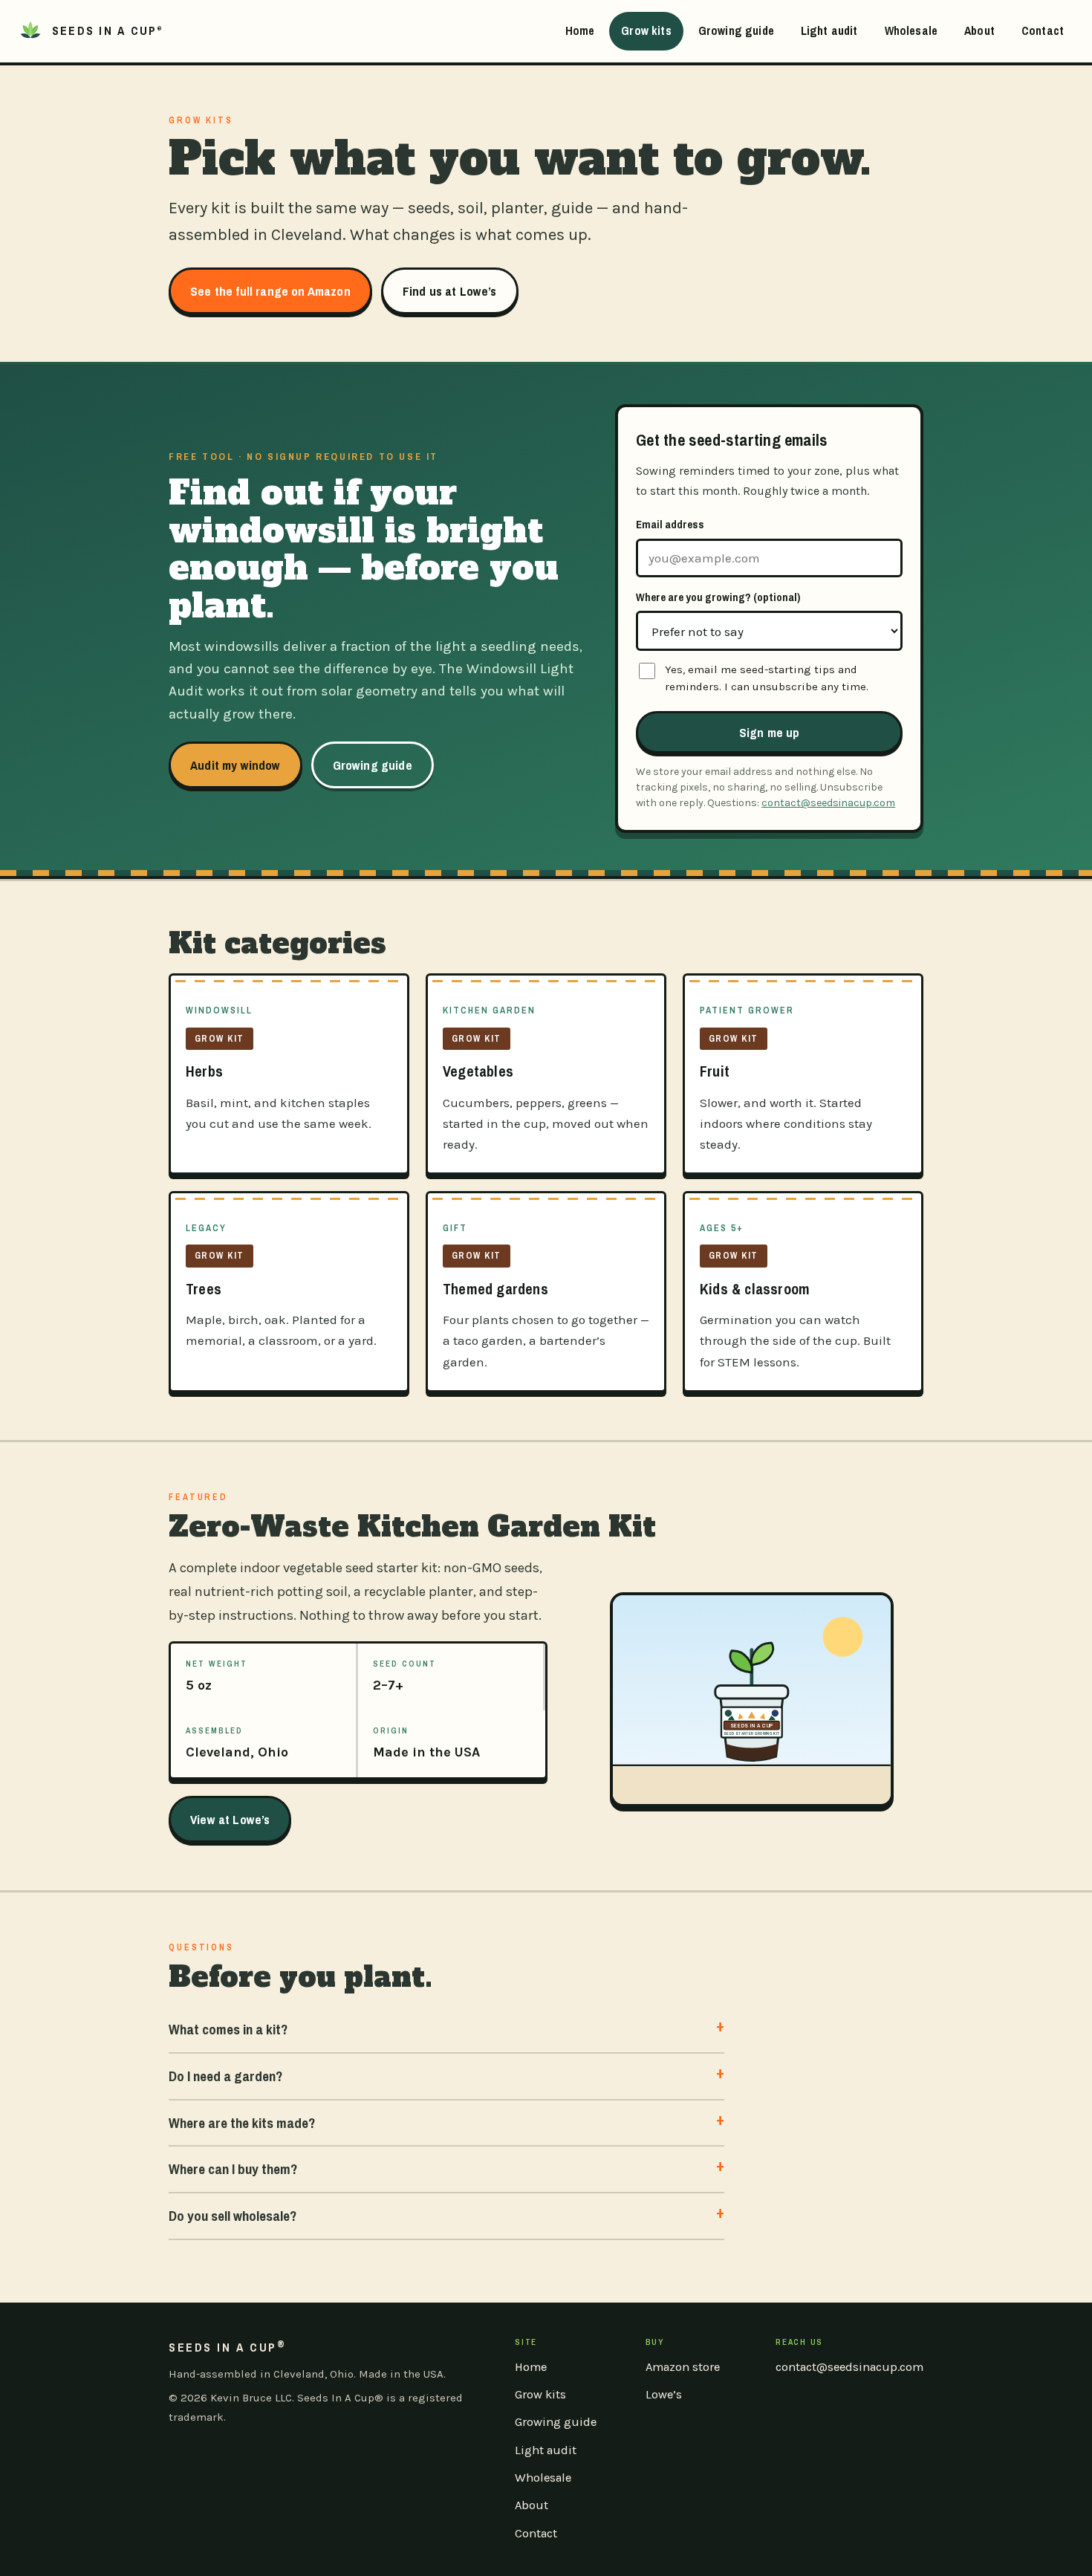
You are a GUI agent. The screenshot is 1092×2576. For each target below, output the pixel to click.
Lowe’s (664, 2394)
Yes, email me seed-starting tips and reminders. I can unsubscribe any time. (767, 678)
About (979, 30)
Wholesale (911, 30)
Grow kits (646, 30)
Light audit (829, 30)
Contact (1043, 30)
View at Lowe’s (230, 1819)
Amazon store (683, 2367)
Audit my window (235, 765)
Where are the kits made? (242, 2123)
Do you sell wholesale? (233, 2216)
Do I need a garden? (225, 2076)
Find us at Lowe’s (450, 291)
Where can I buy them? (233, 2169)
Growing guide (736, 30)
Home (580, 30)
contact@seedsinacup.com (828, 803)
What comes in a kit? (228, 2029)
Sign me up (770, 732)
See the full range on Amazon (270, 291)
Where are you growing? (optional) (718, 597)
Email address (670, 524)
